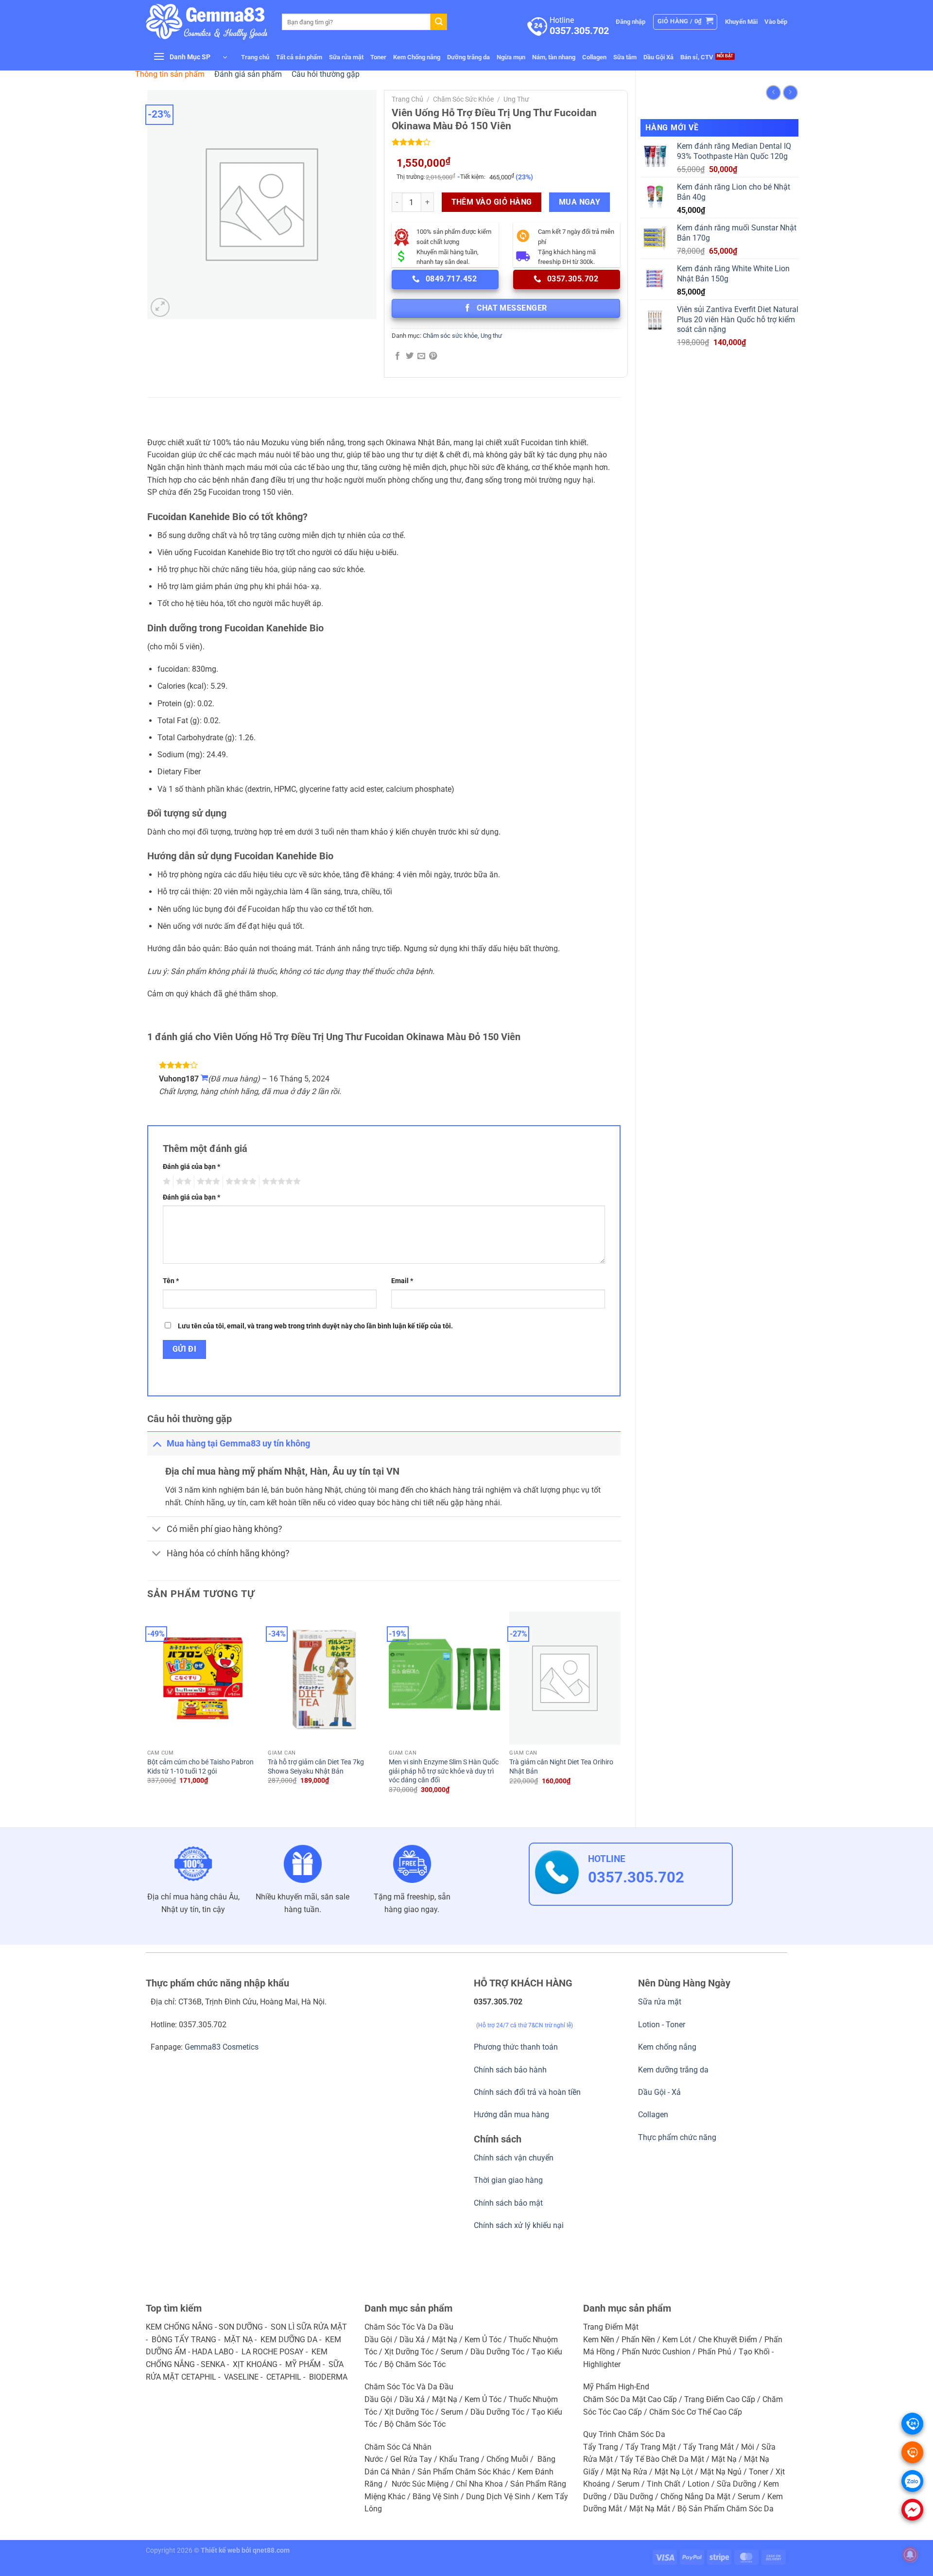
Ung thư (516, 99)
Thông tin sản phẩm (170, 74)
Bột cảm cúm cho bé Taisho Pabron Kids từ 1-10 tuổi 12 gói (200, 1767)
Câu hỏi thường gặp (326, 74)
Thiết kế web (220, 2550)
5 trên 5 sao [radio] (280, 1182)
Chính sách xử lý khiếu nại (519, 2225)
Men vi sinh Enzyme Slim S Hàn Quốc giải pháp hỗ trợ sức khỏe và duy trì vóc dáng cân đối (444, 1771)
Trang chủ (255, 57)
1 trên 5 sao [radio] (165, 1182)
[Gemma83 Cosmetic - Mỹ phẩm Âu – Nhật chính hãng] (207, 22)
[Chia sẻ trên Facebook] (397, 356)
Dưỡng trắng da (468, 57)
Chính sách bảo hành (510, 2070)
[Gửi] (439, 22)
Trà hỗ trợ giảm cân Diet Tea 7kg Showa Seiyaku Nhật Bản (316, 1767)
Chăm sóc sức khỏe (463, 99)
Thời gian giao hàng (508, 2180)
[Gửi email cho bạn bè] (421, 356)
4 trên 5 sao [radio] (240, 1182)
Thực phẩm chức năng (677, 2137)
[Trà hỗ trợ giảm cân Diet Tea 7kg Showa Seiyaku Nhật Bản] (323, 1678)
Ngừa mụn (511, 57)
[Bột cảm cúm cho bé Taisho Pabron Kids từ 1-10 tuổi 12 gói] (203, 1678)
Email (402, 1281)
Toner (378, 57)
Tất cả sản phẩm (299, 57)
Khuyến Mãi (741, 22)
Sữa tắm (625, 57)
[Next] (620, 1711)
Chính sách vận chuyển (514, 2158)
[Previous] (148, 1711)
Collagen (594, 57)
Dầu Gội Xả (658, 57)
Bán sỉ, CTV (697, 57)
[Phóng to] (160, 307)
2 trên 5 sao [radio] (182, 1182)
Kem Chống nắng (417, 57)
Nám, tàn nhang (554, 57)
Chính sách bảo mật (508, 2203)
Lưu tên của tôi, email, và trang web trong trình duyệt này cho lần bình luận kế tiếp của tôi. (315, 1326)
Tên (171, 1281)
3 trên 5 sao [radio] (207, 1182)
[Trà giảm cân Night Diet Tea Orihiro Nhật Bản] (565, 1679)
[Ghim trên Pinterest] (433, 356)
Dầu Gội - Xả (659, 2092)
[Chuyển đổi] (157, 1443)
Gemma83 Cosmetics (222, 2047)
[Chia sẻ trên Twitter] (410, 356)
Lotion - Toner (662, 2025)
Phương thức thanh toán (516, 2047)
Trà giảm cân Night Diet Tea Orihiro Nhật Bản (561, 1767)
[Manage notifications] (910, 2555)
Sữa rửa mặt (346, 57)
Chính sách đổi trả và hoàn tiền (527, 2092)
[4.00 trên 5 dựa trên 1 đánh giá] (506, 142)
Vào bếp (776, 22)
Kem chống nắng (667, 2047)
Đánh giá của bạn (191, 1167)
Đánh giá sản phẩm (248, 74)
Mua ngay (580, 202)
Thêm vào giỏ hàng (492, 202)
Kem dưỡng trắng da (673, 2070)
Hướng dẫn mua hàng (511, 2115)
